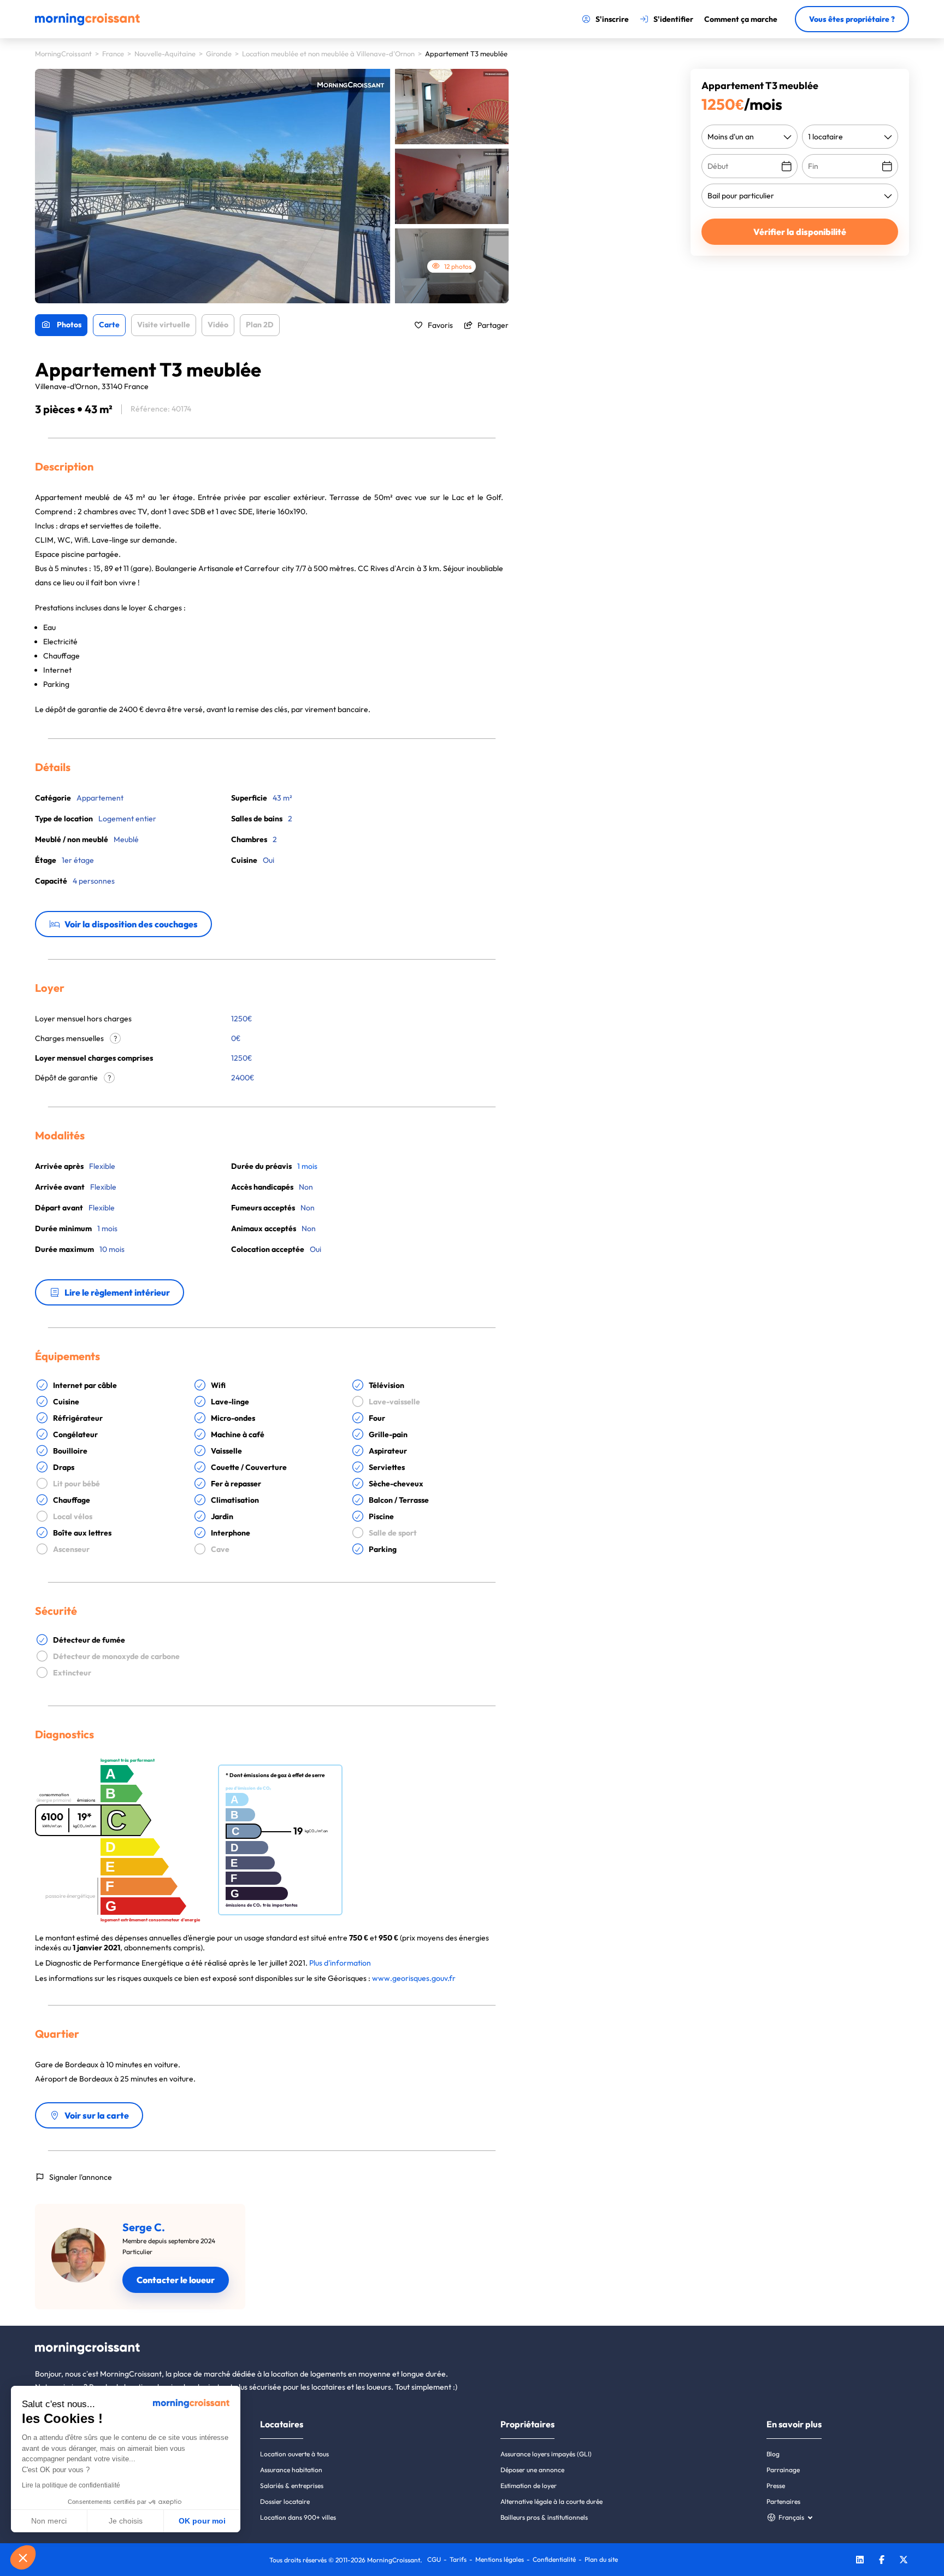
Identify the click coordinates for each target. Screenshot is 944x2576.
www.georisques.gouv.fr (414, 1978)
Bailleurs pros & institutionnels (544, 2517)
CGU (434, 2559)
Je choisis (126, 2521)
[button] (23, 2557)
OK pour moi (202, 2521)
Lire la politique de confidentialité (71, 2485)
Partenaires (783, 2501)
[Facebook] (882, 2561)
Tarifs (458, 2559)
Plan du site (601, 2559)
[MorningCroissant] (87, 23)
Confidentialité (554, 2559)
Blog (773, 2454)
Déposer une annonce (532, 2470)
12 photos (458, 266)
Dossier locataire (285, 2501)
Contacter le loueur (176, 2280)
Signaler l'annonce (81, 2177)
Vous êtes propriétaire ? (852, 19)
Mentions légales (500, 2559)
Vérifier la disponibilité (800, 232)
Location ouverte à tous (294, 2454)
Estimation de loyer (529, 2486)
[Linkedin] (860, 2561)
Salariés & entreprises (292, 2486)
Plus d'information (340, 1963)
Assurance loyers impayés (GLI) (546, 2454)
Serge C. (144, 2227)
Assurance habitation (291, 2470)
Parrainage (783, 2470)
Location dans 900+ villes (298, 2517)
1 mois (307, 1166)
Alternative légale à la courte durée (551, 2501)
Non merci (49, 2521)
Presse (776, 2486)
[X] (904, 2561)
